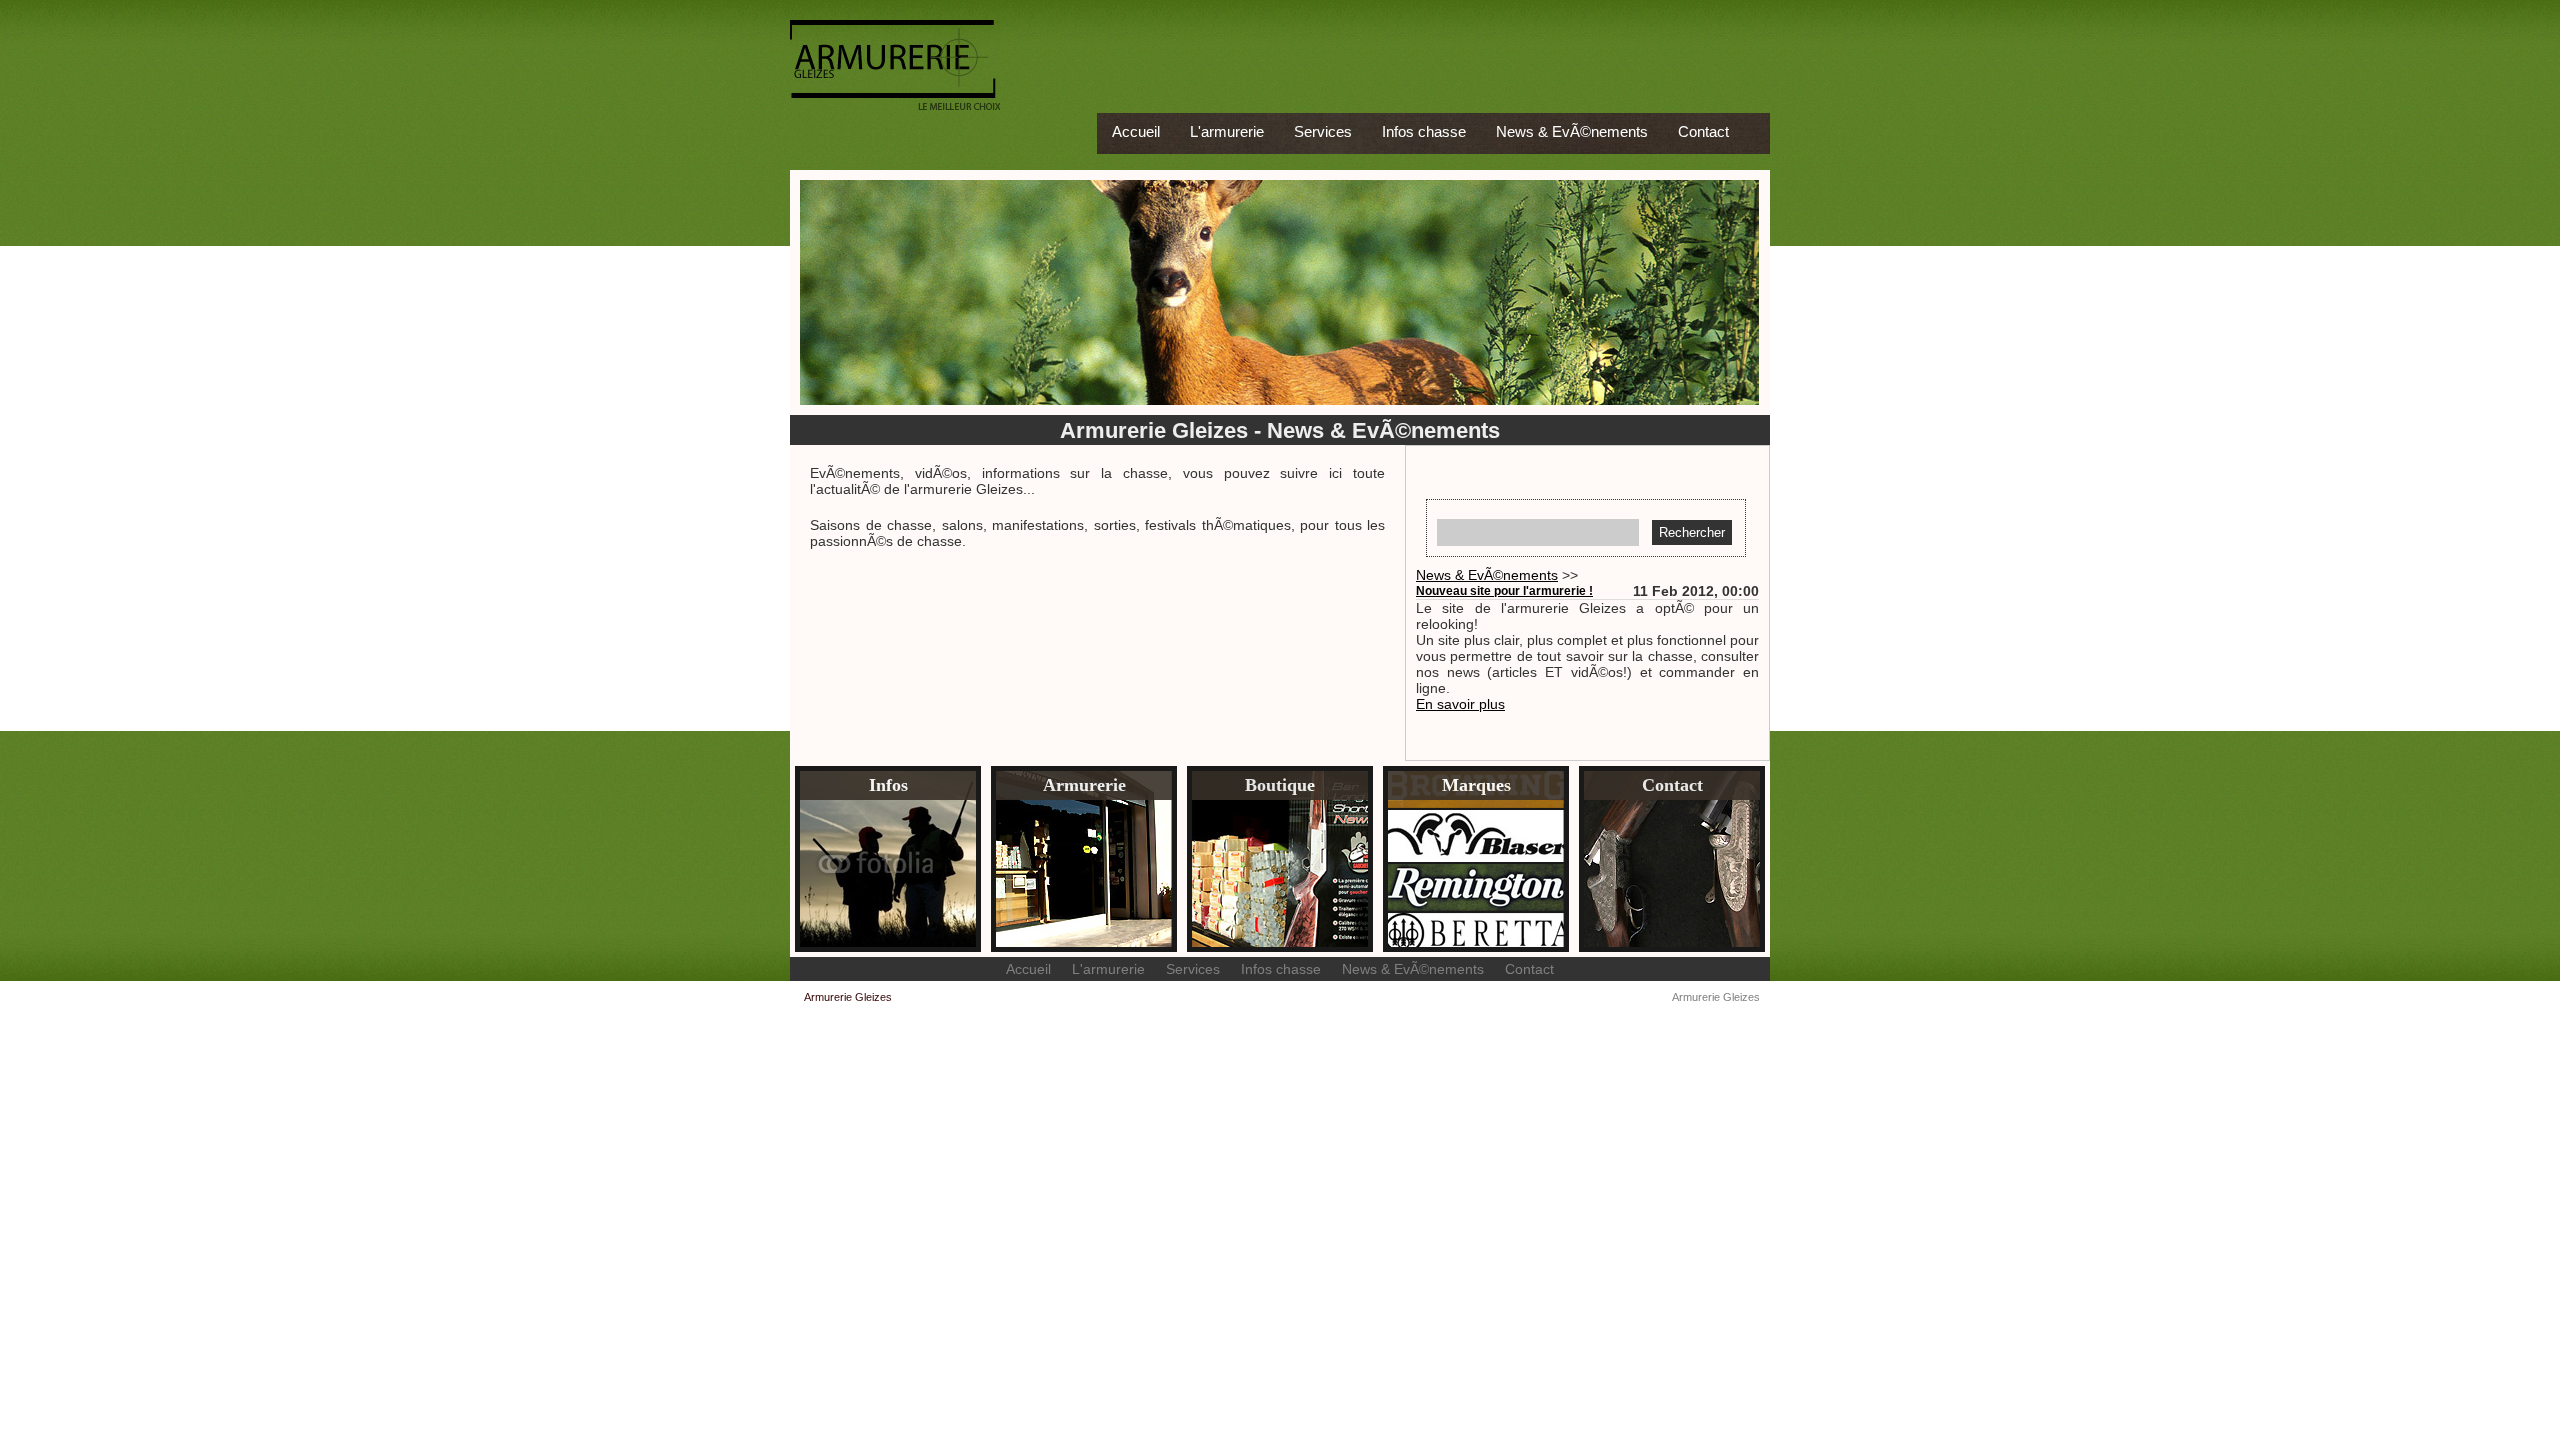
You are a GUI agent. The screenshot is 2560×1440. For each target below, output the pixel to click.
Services (1323, 131)
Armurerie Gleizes (1716, 997)
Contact (1703, 131)
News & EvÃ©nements (1572, 131)
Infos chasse (1424, 131)
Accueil (1136, 131)
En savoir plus (1460, 704)
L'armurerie (1227, 131)
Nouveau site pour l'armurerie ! (1504, 591)
